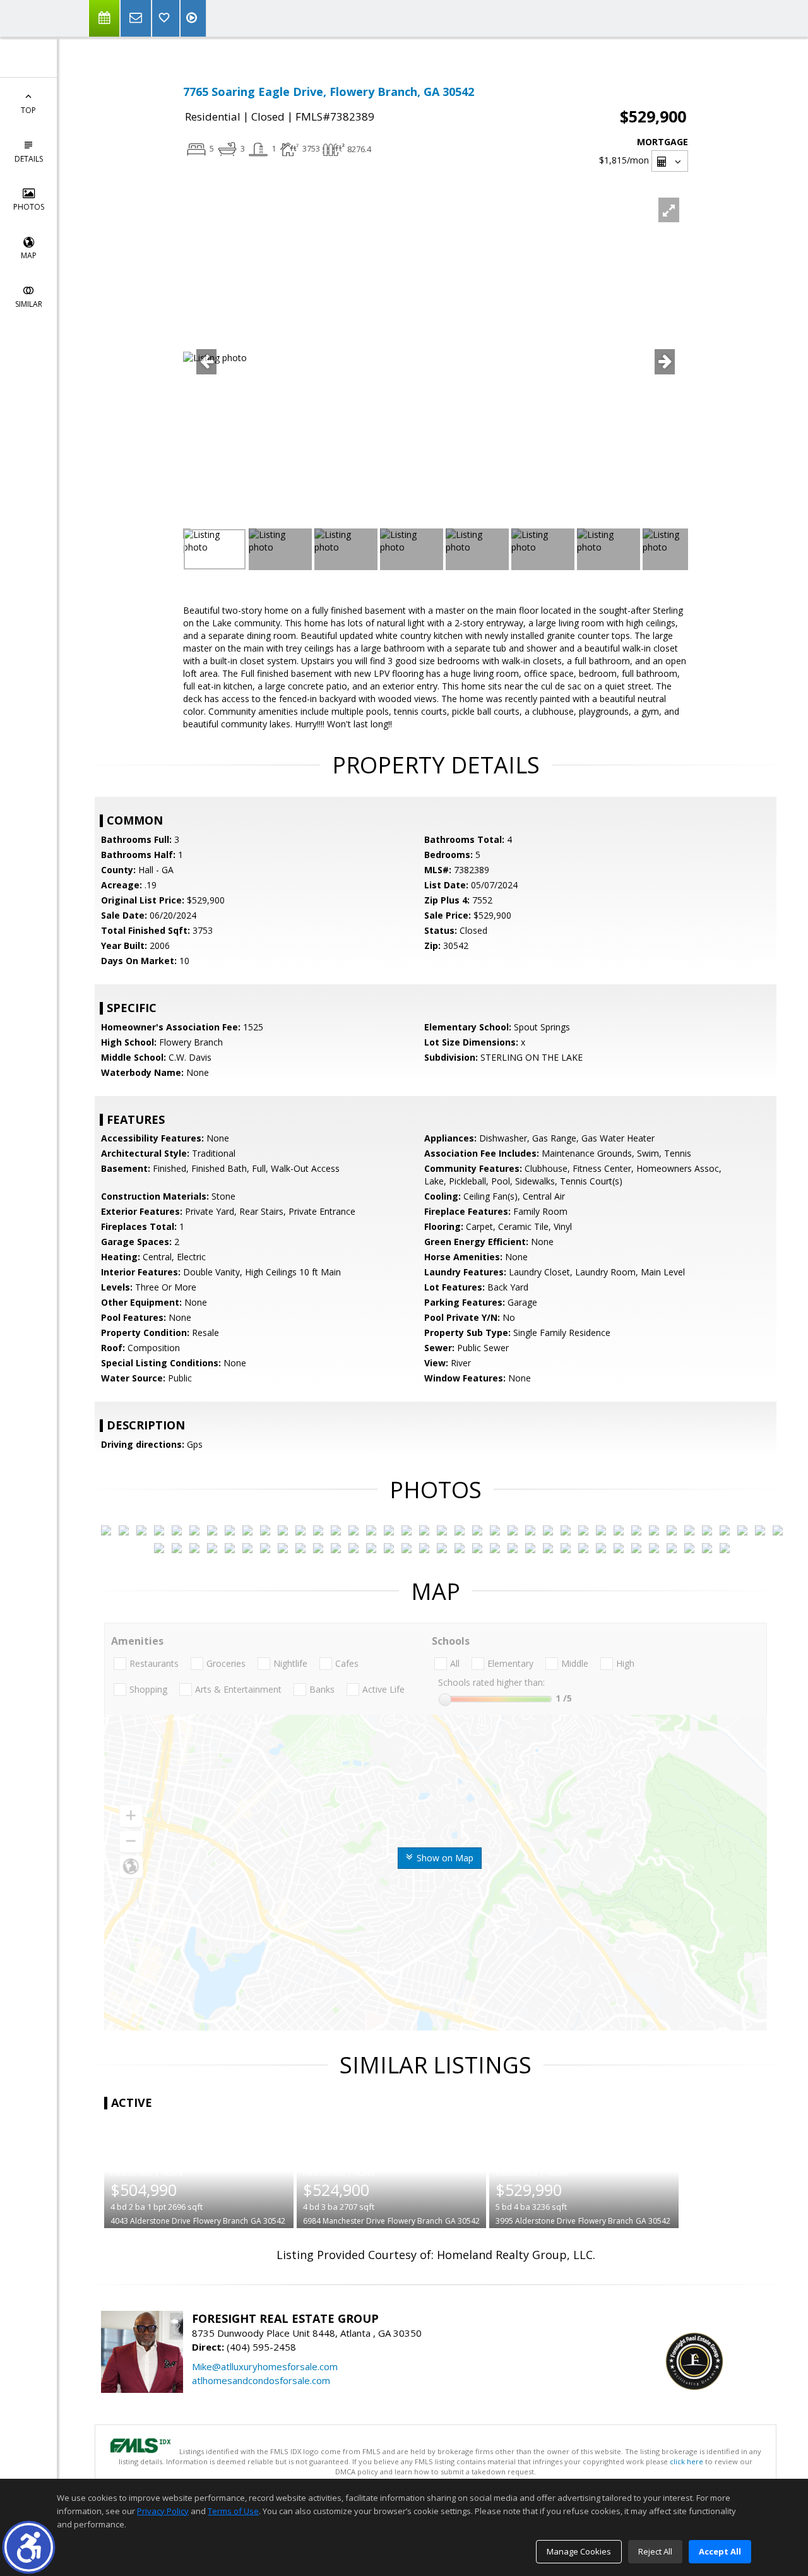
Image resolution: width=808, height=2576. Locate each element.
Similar (29, 304)
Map (29, 255)
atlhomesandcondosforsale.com (261, 2380)
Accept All (720, 2551)
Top (28, 110)
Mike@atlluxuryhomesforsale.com (265, 2366)
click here (686, 2461)
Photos (29, 207)
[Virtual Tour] (193, 18)
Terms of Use (233, 2511)
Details (29, 159)
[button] (29, 2547)
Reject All (655, 2551)
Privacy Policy (163, 2511)
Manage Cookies (579, 2551)
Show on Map (444, 1858)
